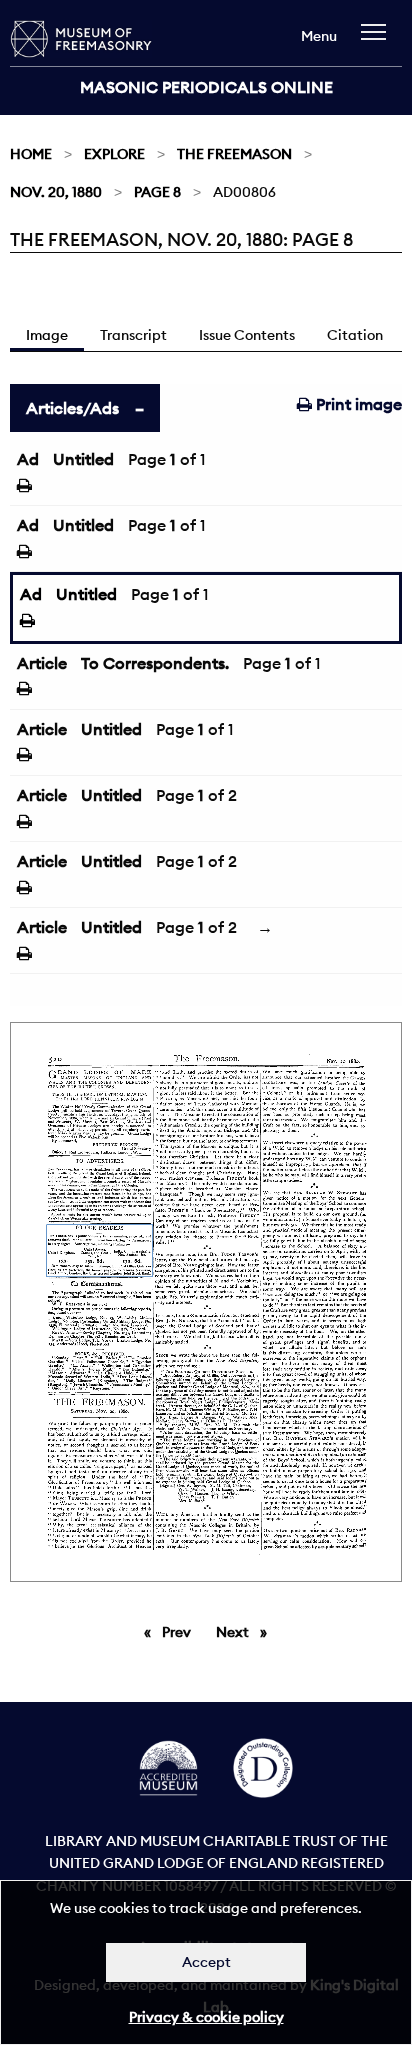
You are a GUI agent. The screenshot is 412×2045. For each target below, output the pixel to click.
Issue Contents (247, 335)
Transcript (133, 335)
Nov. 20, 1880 (56, 192)
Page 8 (157, 192)
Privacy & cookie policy (206, 2017)
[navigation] (378, 41)
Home (31, 154)
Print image (357, 404)
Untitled (83, 459)
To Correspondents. (155, 663)
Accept (206, 1962)
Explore (114, 154)
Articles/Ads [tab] (72, 408)
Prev (180, 1632)
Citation (355, 335)
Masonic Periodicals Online (206, 87)
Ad (28, 459)
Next (246, 1632)
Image (47, 335)
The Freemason (234, 154)
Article (42, 663)
